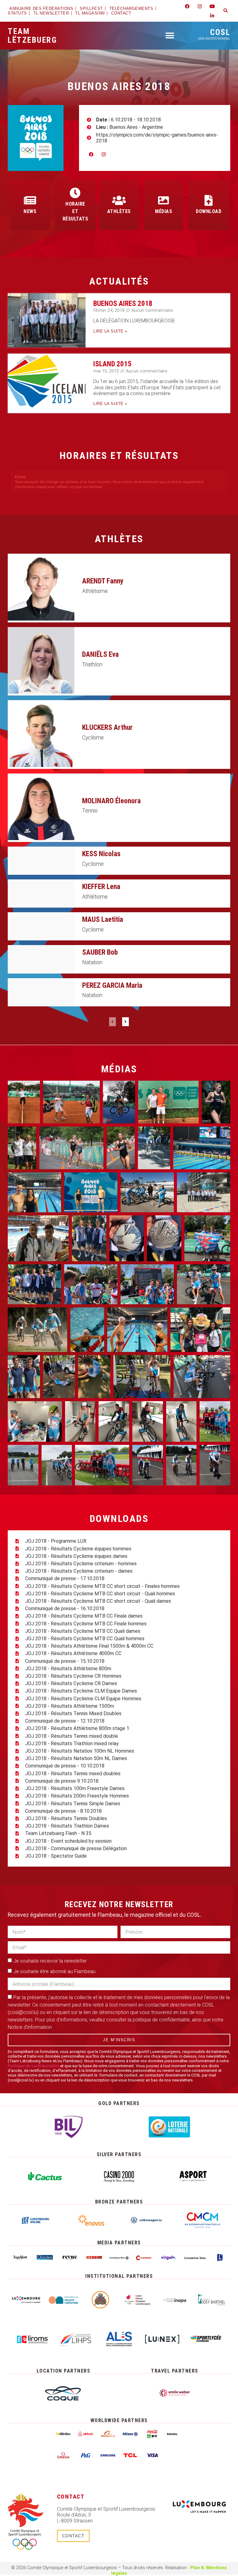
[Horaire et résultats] (75, 193)
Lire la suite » (110, 331)
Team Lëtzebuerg (32, 36)
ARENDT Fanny (103, 581)
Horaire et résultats (75, 211)
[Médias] (163, 200)
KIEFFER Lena (101, 887)
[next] (126, 1022)
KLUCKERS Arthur (107, 728)
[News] (30, 200)
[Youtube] (212, 6)
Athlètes (119, 211)
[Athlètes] (119, 200)
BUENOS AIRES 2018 (123, 304)
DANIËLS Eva (100, 654)
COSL (214, 34)
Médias (163, 211)
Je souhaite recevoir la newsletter (50, 1961)
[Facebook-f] (187, 6)
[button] (226, 11)
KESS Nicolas (101, 854)
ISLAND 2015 (112, 364)
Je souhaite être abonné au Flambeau (54, 1971)
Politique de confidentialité (33, 2066)
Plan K (197, 2568)
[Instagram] (200, 6)
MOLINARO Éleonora (111, 801)
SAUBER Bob (100, 952)
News (30, 211)
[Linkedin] (212, 15)
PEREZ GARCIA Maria (112, 985)
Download (209, 211)
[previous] (112, 1022)
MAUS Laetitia (103, 920)
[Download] (209, 200)
